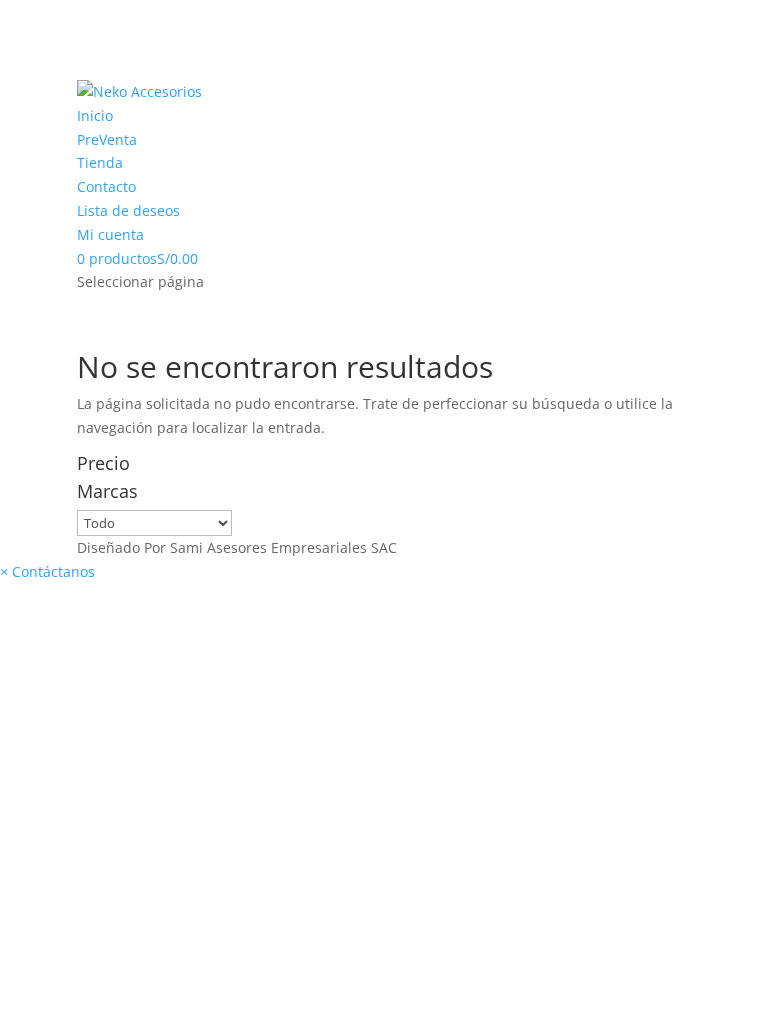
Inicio (95, 115)
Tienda (100, 162)
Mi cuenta (110, 234)
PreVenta (107, 139)
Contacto (106, 186)
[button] (47, 571)
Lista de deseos (128, 210)
